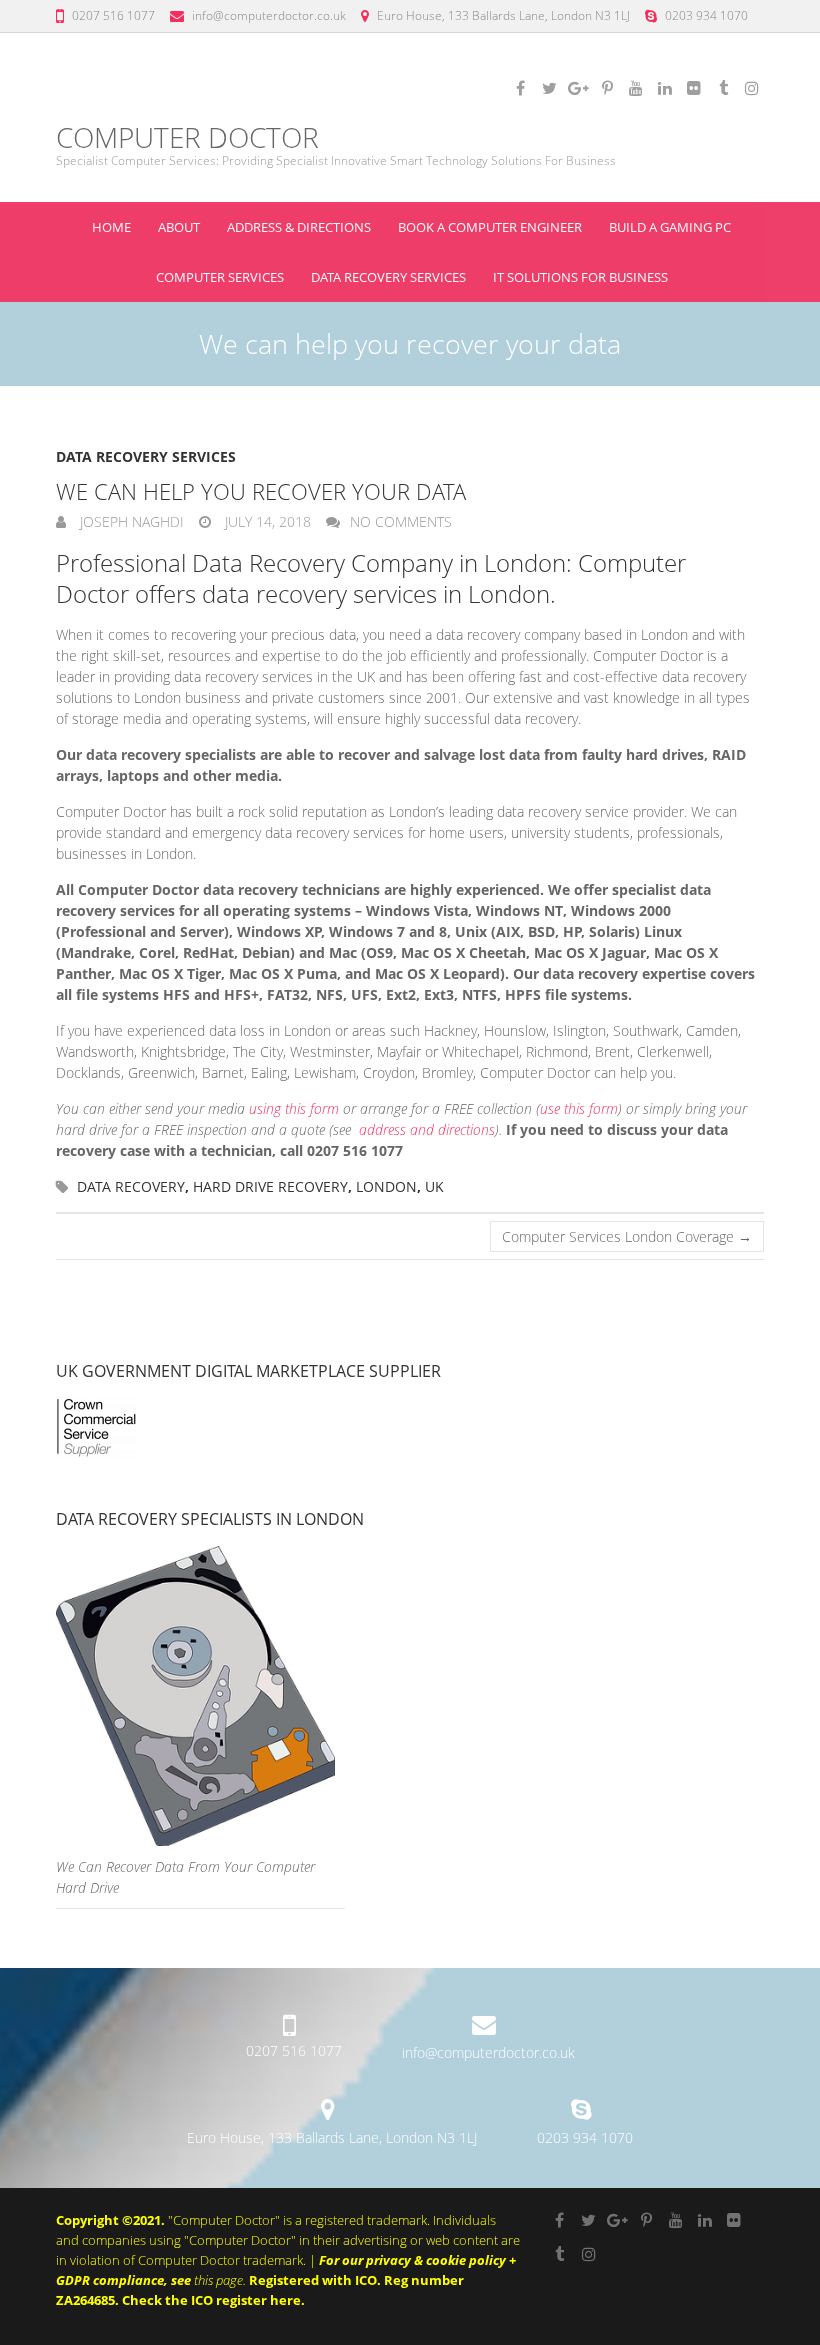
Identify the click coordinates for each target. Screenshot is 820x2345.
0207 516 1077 (113, 15)
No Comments (401, 521)
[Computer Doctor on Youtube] (636, 88)
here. (287, 2300)
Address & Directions (299, 227)
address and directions (427, 1129)
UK (434, 1186)
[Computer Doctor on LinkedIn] (665, 88)
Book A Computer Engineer (490, 227)
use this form (579, 1108)
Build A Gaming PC (670, 227)
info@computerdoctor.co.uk (269, 15)
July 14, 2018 (266, 521)
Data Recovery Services (388, 277)
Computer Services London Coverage (627, 1236)
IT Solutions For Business (580, 277)
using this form (294, 1108)
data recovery (131, 1186)
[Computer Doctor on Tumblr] (723, 88)
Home (111, 227)
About (179, 227)
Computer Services (220, 277)
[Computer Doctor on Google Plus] (578, 88)
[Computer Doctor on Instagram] (752, 88)
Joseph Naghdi (130, 521)
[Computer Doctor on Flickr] (694, 88)
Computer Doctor (187, 137)
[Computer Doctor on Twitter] (549, 88)
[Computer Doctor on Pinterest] (607, 88)
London (386, 1186)
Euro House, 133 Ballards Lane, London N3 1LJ (503, 15)
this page (218, 2280)
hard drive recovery (270, 1186)
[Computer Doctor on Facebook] (520, 88)
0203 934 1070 (706, 15)
